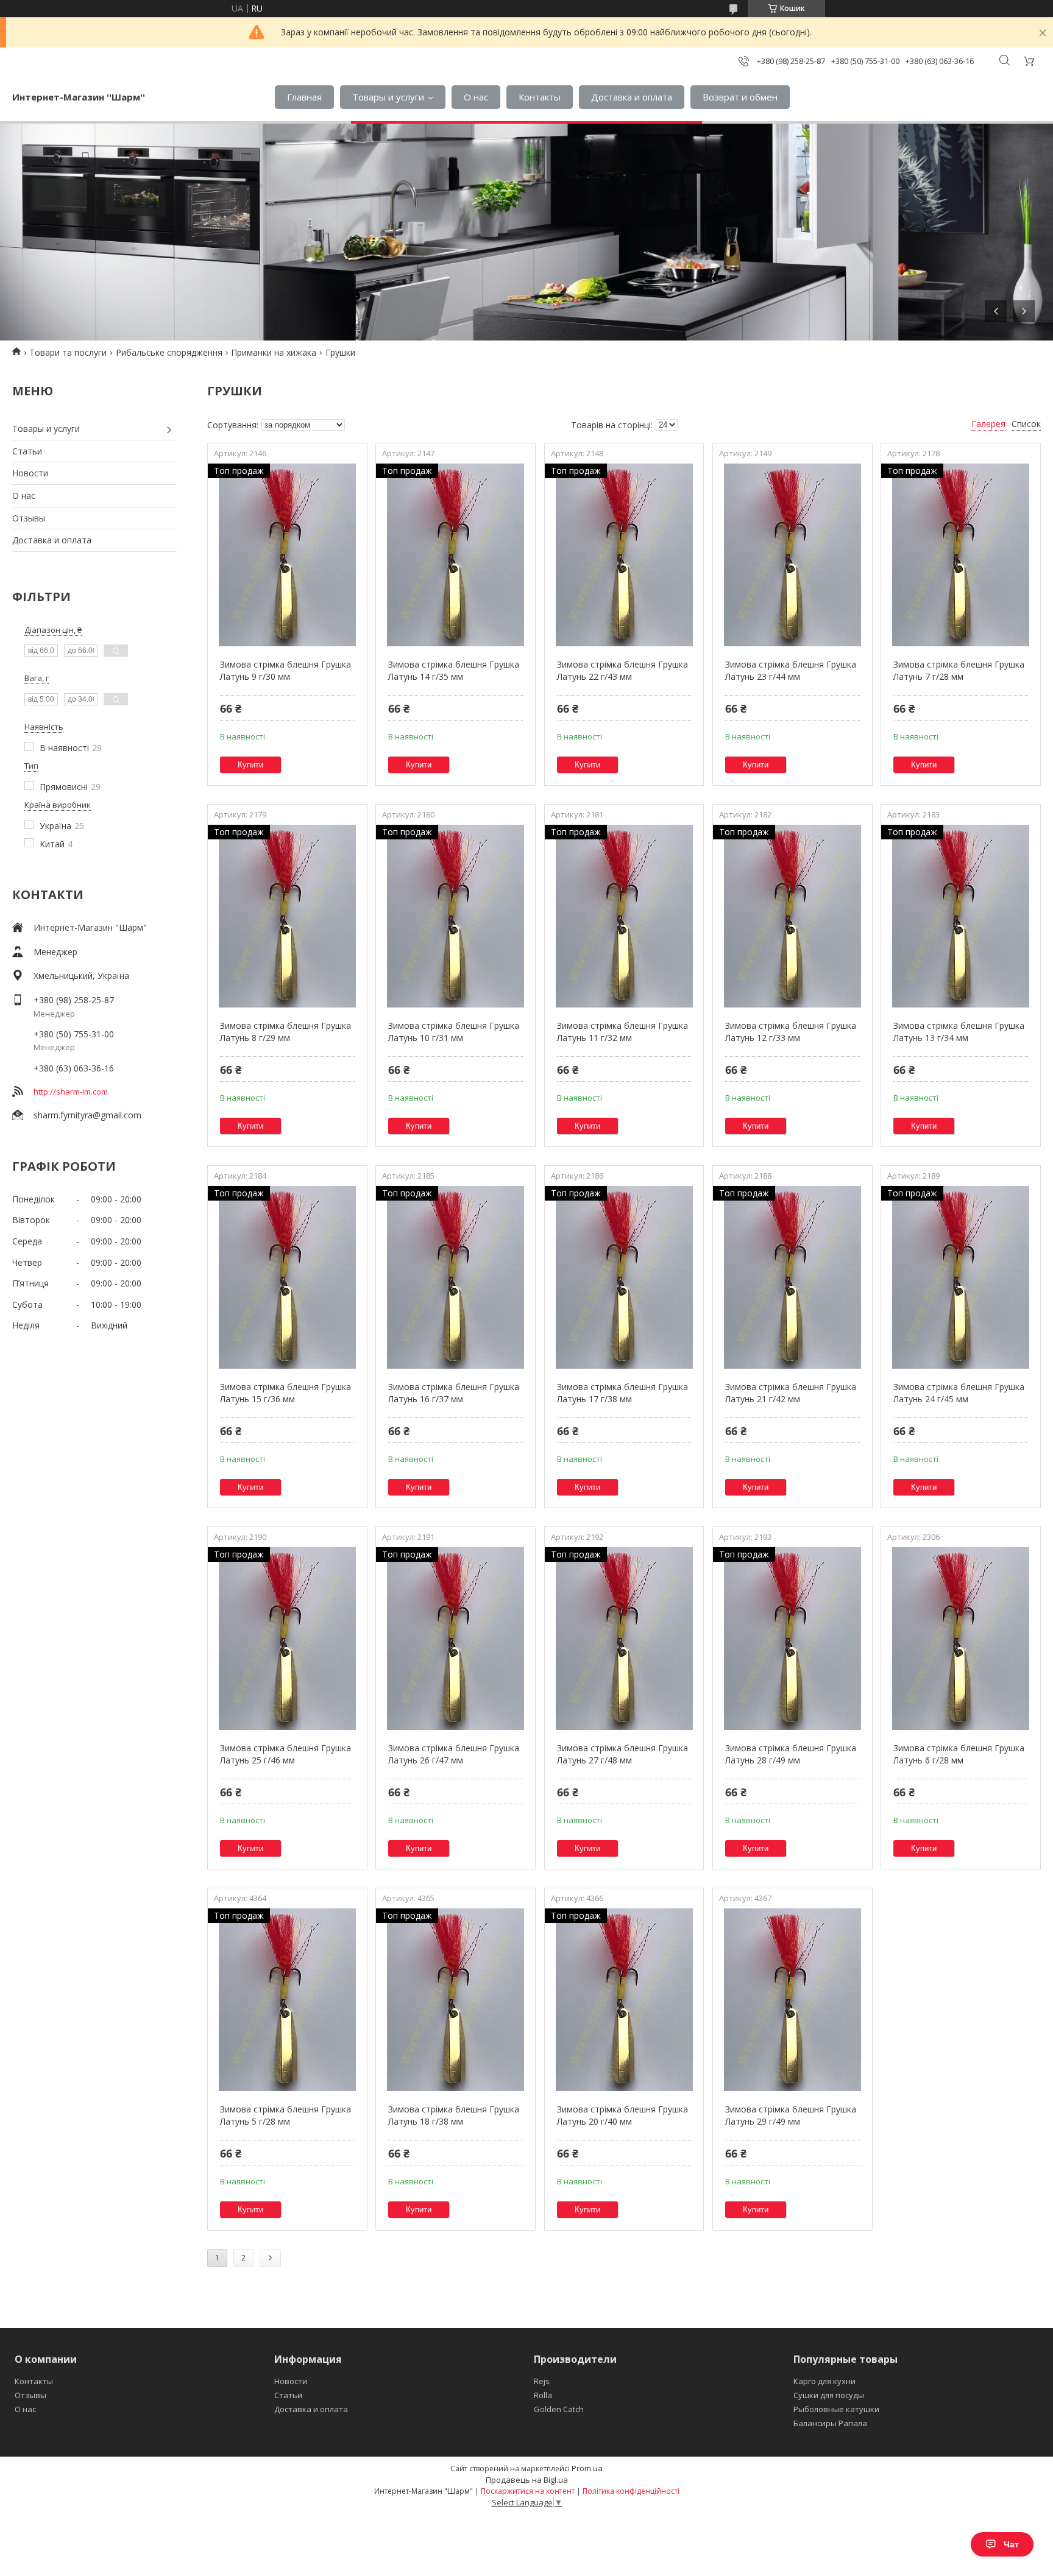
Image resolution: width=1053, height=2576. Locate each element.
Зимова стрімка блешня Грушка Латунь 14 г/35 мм (454, 670)
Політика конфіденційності (631, 2491)
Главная (304, 97)
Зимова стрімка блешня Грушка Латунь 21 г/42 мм (791, 1393)
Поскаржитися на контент (528, 2491)
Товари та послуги (68, 352)
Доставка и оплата (632, 97)
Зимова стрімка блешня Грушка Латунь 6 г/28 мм (959, 1754)
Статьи (27, 451)
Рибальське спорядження (169, 352)
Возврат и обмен (740, 97)
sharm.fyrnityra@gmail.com (87, 1115)
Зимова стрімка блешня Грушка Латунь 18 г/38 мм (454, 2115)
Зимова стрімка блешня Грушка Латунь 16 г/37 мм (454, 1393)
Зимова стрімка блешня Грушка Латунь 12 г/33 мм (791, 1032)
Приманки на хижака (274, 352)
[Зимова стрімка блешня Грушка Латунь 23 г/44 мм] (792, 555)
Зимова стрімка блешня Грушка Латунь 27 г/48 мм (622, 1754)
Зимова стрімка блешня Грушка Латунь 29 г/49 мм (791, 2115)
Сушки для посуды (829, 2395)
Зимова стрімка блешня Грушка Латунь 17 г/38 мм (622, 1393)
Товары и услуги (388, 97)
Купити (250, 765)
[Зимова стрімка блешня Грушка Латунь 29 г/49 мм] (792, 2000)
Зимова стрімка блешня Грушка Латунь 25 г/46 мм (285, 1754)
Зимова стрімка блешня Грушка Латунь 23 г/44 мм (791, 670)
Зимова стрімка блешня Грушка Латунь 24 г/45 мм (959, 1393)
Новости (30, 473)
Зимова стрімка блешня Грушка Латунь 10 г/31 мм (454, 1032)
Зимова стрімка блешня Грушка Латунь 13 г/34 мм (959, 1032)
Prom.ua (587, 2468)
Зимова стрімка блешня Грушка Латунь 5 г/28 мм (285, 2115)
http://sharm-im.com (71, 1092)
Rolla (543, 2395)
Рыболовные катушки (836, 2409)
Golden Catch (559, 2409)
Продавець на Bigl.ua (527, 2480)
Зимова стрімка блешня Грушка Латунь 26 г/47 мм (454, 1754)
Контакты (540, 97)
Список (1026, 424)
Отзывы (29, 518)
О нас (476, 97)
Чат (1011, 2544)
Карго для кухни (824, 2381)
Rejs (542, 2381)
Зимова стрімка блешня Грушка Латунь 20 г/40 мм (622, 2115)
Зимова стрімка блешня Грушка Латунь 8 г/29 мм (285, 1032)
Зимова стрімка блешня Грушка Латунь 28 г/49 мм (791, 1754)
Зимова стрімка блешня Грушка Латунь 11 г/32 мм (622, 1032)
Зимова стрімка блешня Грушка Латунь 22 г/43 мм (622, 670)
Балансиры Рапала (830, 2423)
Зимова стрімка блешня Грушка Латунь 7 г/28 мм (959, 670)
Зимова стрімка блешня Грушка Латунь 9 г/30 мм (285, 670)
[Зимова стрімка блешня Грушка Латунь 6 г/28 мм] (961, 1639)
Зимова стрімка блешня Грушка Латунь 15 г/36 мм (285, 1393)
